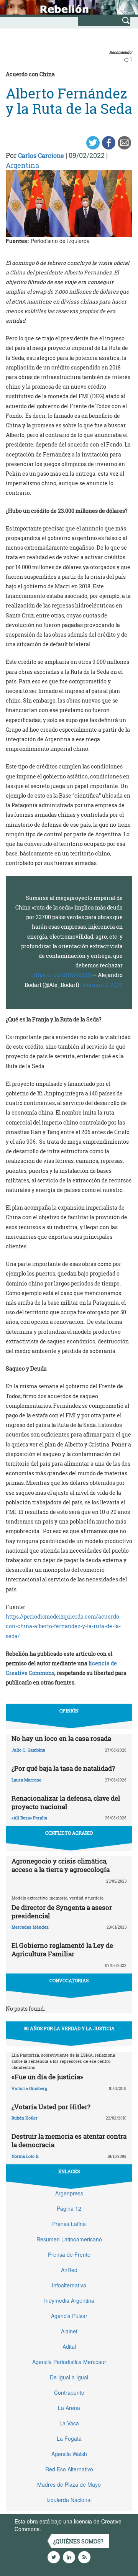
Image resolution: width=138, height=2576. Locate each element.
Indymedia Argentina (69, 2300)
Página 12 (69, 2208)
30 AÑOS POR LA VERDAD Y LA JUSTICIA (69, 2028)
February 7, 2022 (101, 985)
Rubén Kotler (25, 2118)
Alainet (69, 2331)
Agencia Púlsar (69, 2316)
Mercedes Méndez (30, 1927)
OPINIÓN (69, 1711)
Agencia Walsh (69, 2454)
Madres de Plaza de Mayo (69, 2484)
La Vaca (69, 2423)
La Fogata (69, 2438)
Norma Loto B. (25, 2156)
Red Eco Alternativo (69, 2469)
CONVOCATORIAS (69, 1980)
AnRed (69, 2270)
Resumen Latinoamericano (69, 2239)
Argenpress (69, 2193)
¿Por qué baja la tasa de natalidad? (63, 1768)
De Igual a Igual (69, 2377)
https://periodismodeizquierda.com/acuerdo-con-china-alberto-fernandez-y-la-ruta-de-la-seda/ (63, 1626)
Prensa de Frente (69, 2254)
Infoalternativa (69, 2285)
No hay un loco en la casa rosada (61, 1738)
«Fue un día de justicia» (47, 2077)
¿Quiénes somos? (78, 2541)
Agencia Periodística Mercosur (69, 2362)
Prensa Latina (69, 2224)
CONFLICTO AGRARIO (69, 1833)
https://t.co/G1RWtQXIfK (62, 975)
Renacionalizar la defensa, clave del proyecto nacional (66, 1802)
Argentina (22, 165)
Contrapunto (69, 2392)
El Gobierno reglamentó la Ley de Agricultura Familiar (62, 1950)
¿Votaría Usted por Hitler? (51, 2107)
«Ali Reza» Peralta (29, 1818)
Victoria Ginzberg (29, 2088)
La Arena (69, 2408)
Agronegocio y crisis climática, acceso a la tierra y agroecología (61, 1865)
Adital (69, 2346)
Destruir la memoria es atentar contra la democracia (69, 2140)
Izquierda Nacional (69, 2500)
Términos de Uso (63, 2529)
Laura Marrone (26, 1780)
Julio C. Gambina (28, 1750)
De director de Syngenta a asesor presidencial (62, 1912)
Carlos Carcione (41, 155)
